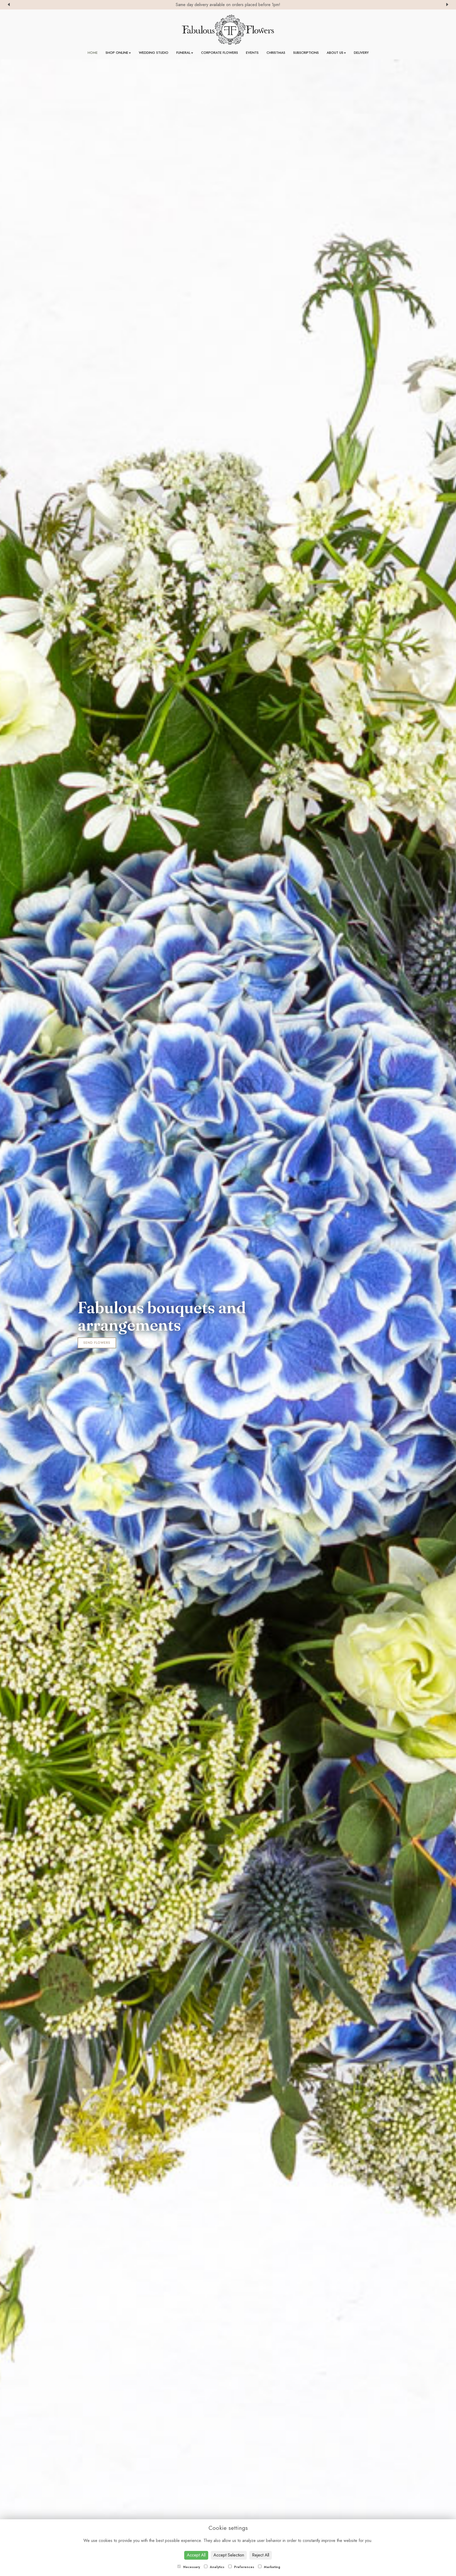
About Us (335, 53)
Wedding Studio (154, 53)
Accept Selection (229, 2555)
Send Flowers (97, 1343)
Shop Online (117, 53)
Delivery (361, 53)
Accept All (196, 2555)
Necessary (191, 2567)
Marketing (272, 2567)
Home (93, 53)
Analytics (217, 2567)
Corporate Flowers (220, 53)
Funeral (183, 53)
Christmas (276, 53)
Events (252, 53)
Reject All (261, 2555)
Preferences (244, 2567)
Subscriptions (306, 53)
